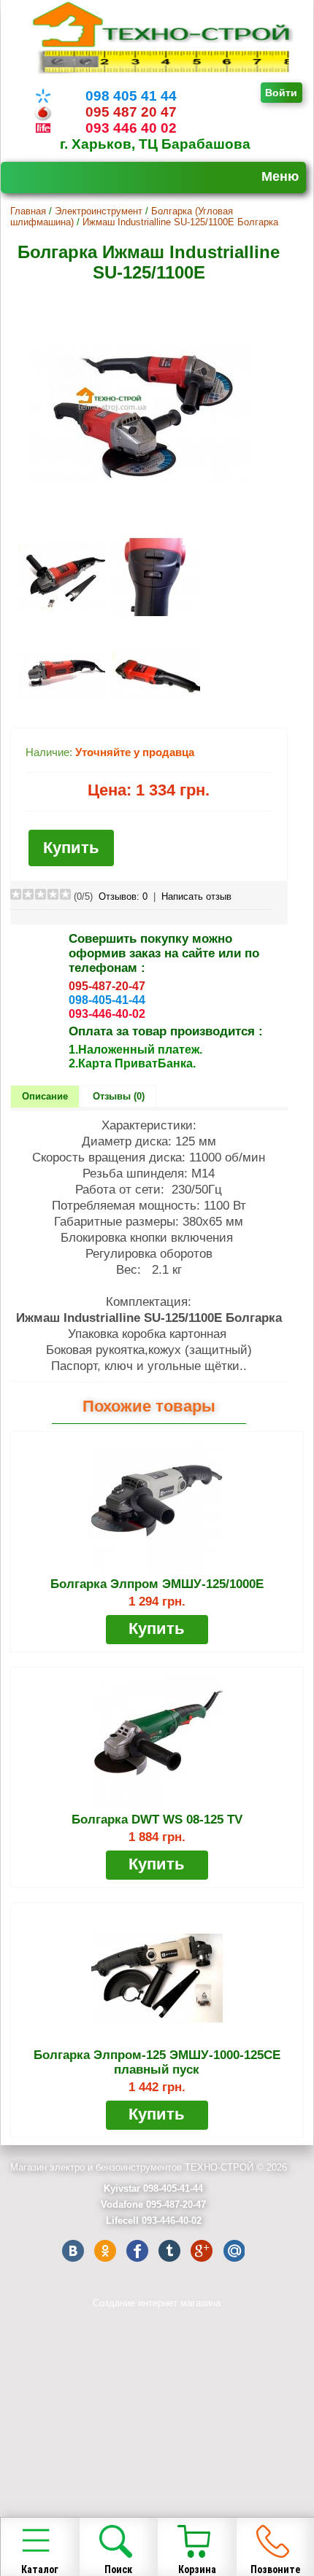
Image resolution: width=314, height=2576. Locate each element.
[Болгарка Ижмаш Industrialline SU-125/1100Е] (142, 521)
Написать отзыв (196, 896)
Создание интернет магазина (157, 2303)
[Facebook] (137, 2251)
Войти (281, 93)
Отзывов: (123, 896)
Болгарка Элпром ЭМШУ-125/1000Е (157, 1584)
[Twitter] (169, 2251)
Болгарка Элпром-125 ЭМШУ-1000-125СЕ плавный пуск (157, 2062)
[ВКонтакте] (73, 2251)
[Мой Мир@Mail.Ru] (234, 2251)
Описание (45, 1096)
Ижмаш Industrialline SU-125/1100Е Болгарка (180, 222)
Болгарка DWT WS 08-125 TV (157, 1820)
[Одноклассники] (105, 2251)
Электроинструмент (99, 211)
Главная (28, 211)
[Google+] (202, 2251)
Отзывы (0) (119, 1096)
